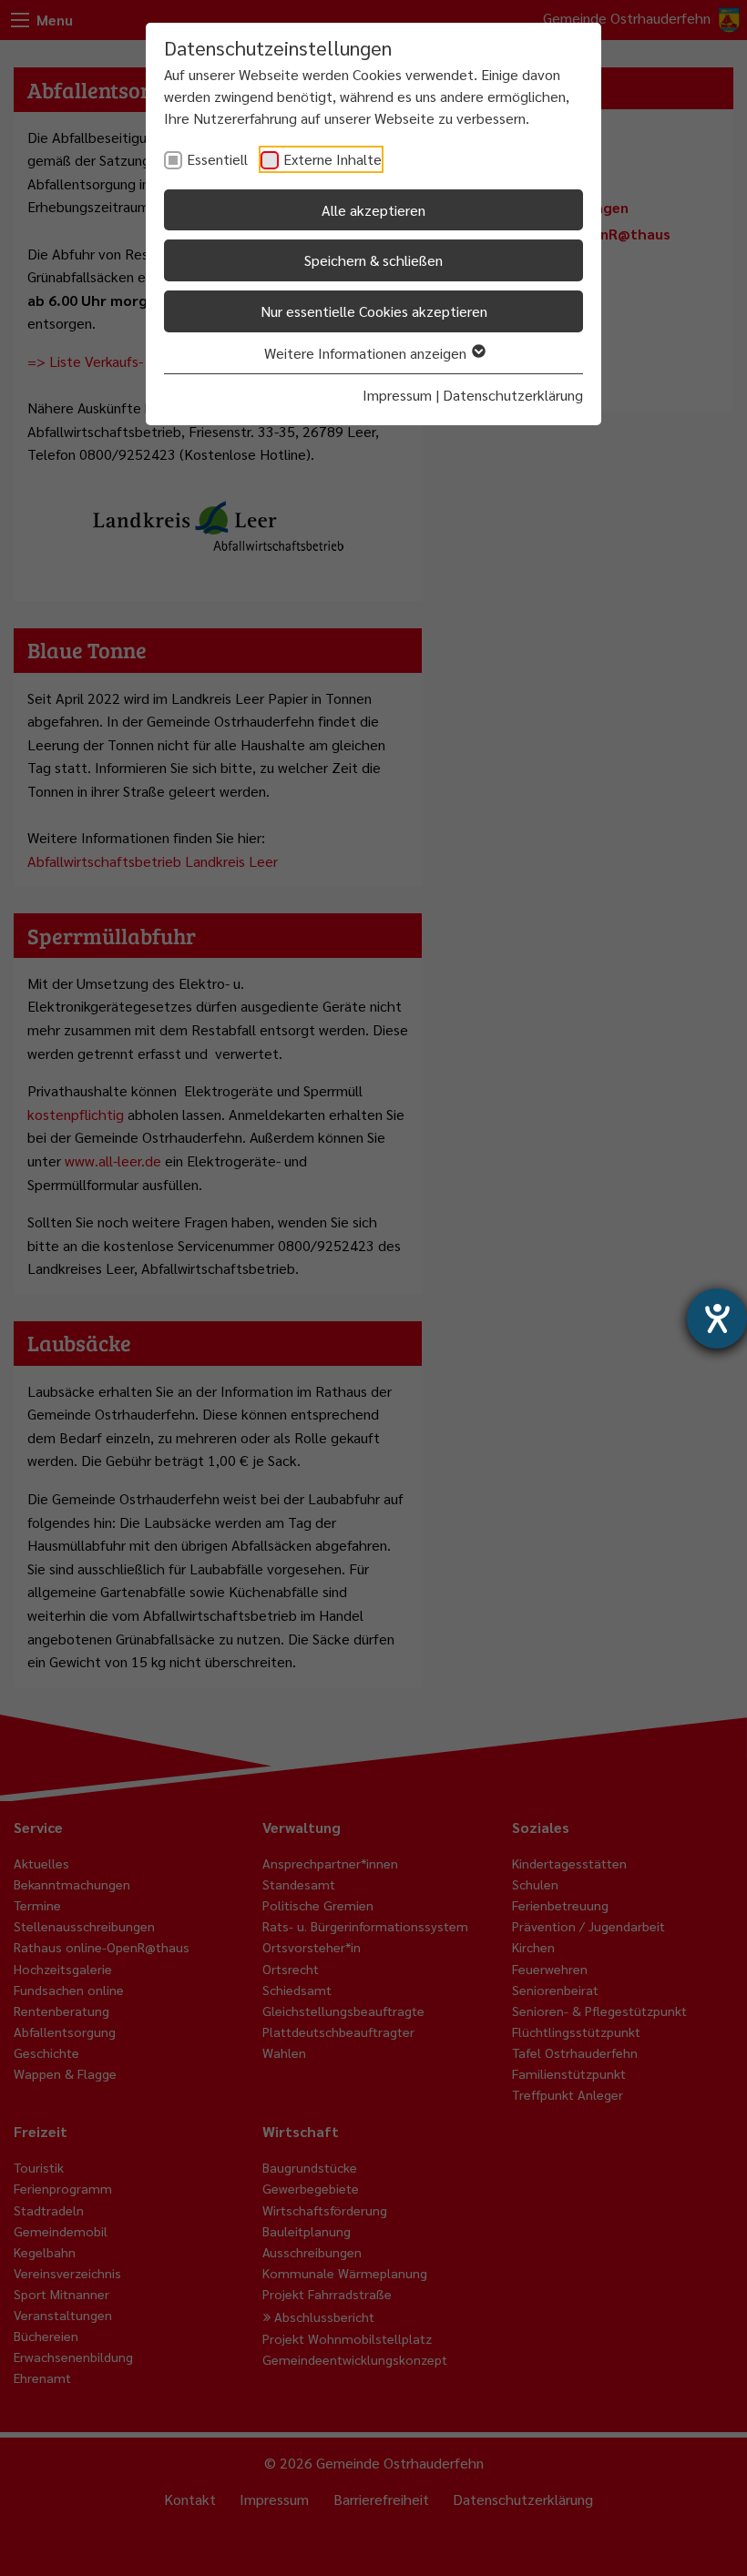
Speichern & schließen (373, 260)
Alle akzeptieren (373, 210)
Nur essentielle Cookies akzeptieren (374, 311)
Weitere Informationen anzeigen (367, 353)
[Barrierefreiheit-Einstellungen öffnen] (717, 1319)
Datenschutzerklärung (513, 395)
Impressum (397, 395)
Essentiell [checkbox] (217, 159)
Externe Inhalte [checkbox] (333, 159)
